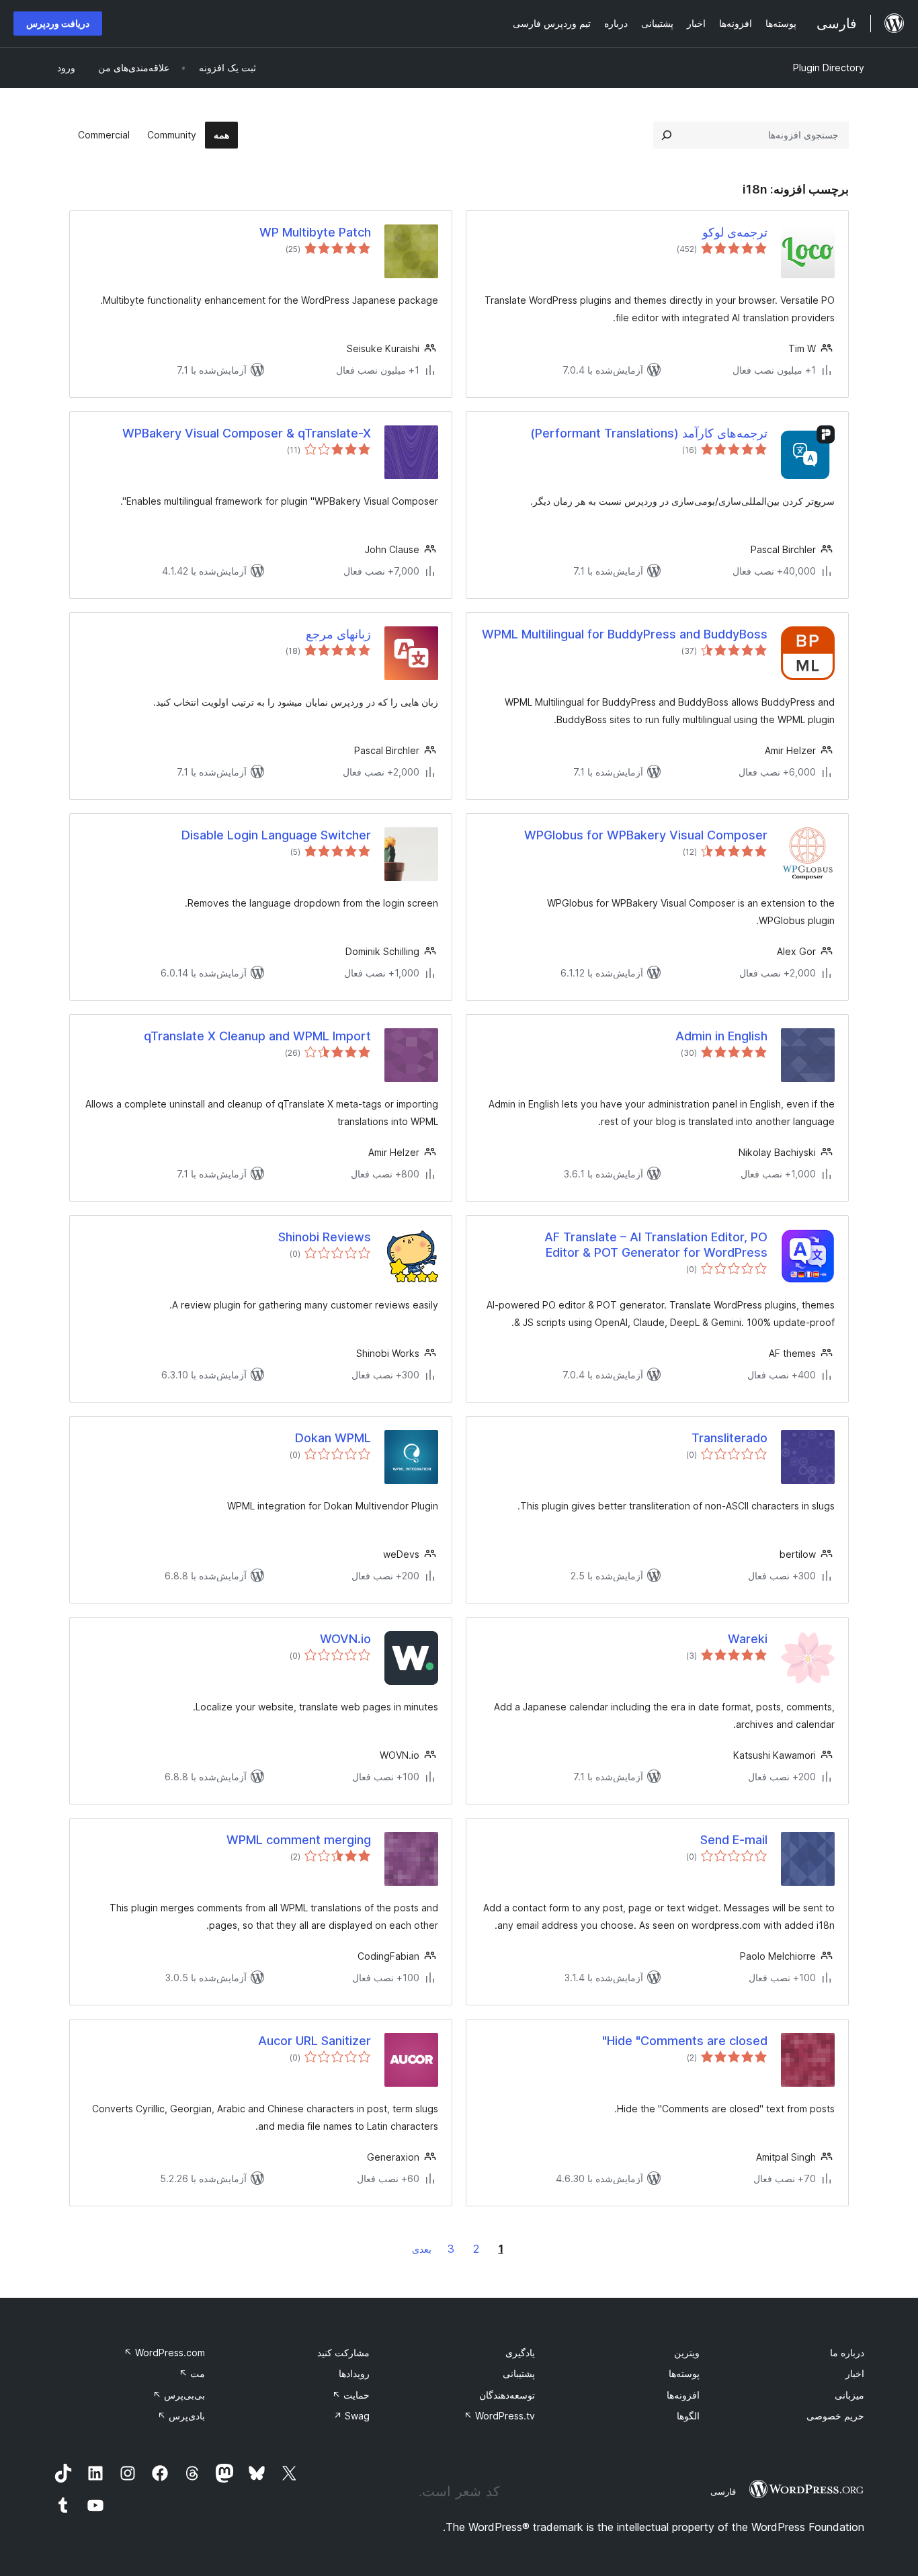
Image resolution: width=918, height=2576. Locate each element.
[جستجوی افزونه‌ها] (667, 135)
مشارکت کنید (343, 2353)
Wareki (748, 1639)
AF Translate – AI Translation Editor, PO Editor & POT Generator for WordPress (656, 1245)
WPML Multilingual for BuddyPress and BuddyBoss (625, 634)
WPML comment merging (299, 1840)
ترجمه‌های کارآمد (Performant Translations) (649, 433)
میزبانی (849, 2395)
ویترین (687, 2353)
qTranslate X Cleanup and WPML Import (257, 1036)
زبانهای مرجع (338, 634)
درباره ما (847, 2353)
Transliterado (729, 1438)
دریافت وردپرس (58, 23)
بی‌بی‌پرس (179, 2395)
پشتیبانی (519, 2373)
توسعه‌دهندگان (507, 2395)
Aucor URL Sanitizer (315, 2041)
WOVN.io (345, 1639)
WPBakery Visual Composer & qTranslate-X (247, 433)
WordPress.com (164, 2353)
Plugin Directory (829, 68)
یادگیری (520, 2353)
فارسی (723, 2491)
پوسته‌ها (684, 2373)
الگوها (688, 2416)
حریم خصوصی (835, 2416)
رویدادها (354, 2373)
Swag (351, 2416)
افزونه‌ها (683, 2395)
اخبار (855, 2373)
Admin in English (721, 1036)
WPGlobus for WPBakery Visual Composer (646, 835)
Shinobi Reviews (325, 1237)
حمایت (351, 2395)
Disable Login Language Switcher (276, 835)
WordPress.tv (499, 2416)
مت (192, 2373)
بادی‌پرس (181, 2416)
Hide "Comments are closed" (685, 2041)
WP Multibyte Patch (315, 232)
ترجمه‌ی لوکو (735, 232)
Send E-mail (734, 1840)
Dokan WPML (333, 1438)
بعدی (422, 2249)
